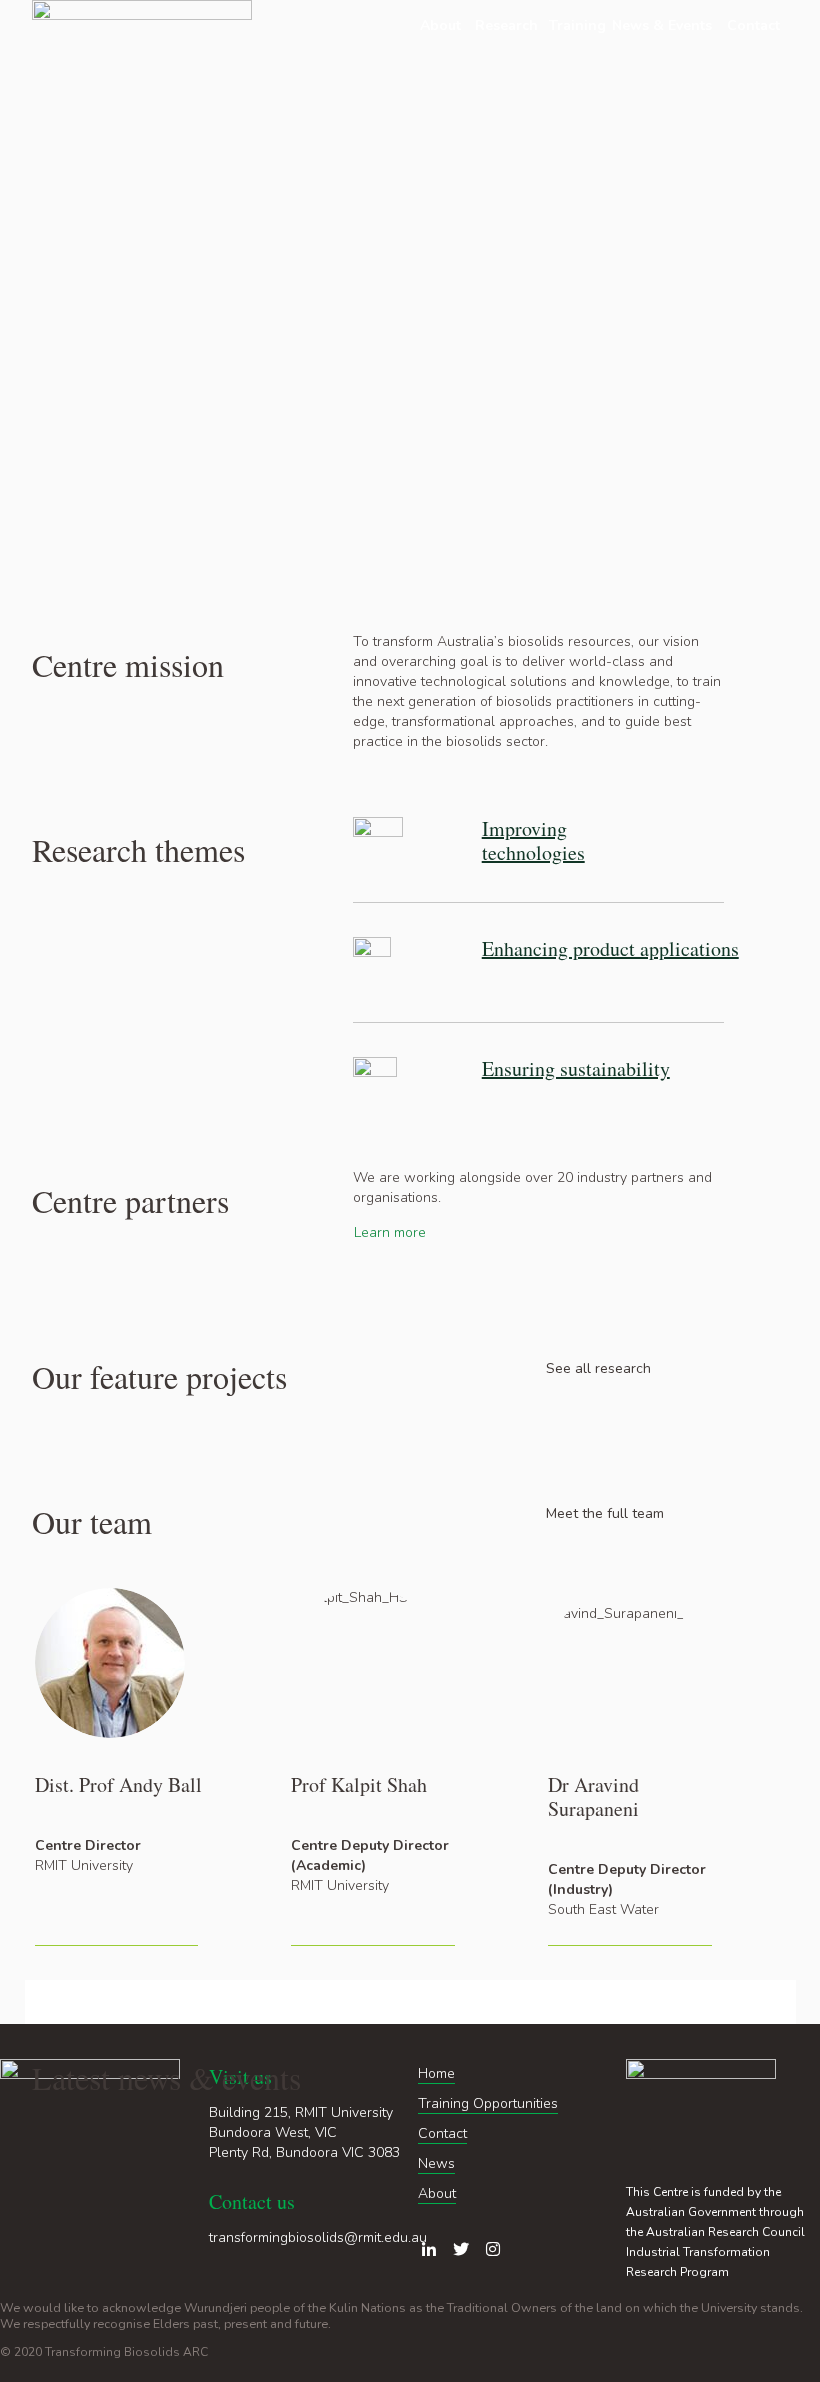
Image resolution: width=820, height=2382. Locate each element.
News (436, 2163)
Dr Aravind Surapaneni (593, 1796)
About (437, 2193)
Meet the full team (605, 1513)
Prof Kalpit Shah (359, 1784)
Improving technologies (533, 841)
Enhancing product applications (610, 949)
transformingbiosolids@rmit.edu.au (318, 2237)
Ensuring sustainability (576, 1069)
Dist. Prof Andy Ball (118, 1784)
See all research (598, 1368)
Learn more (390, 1232)
